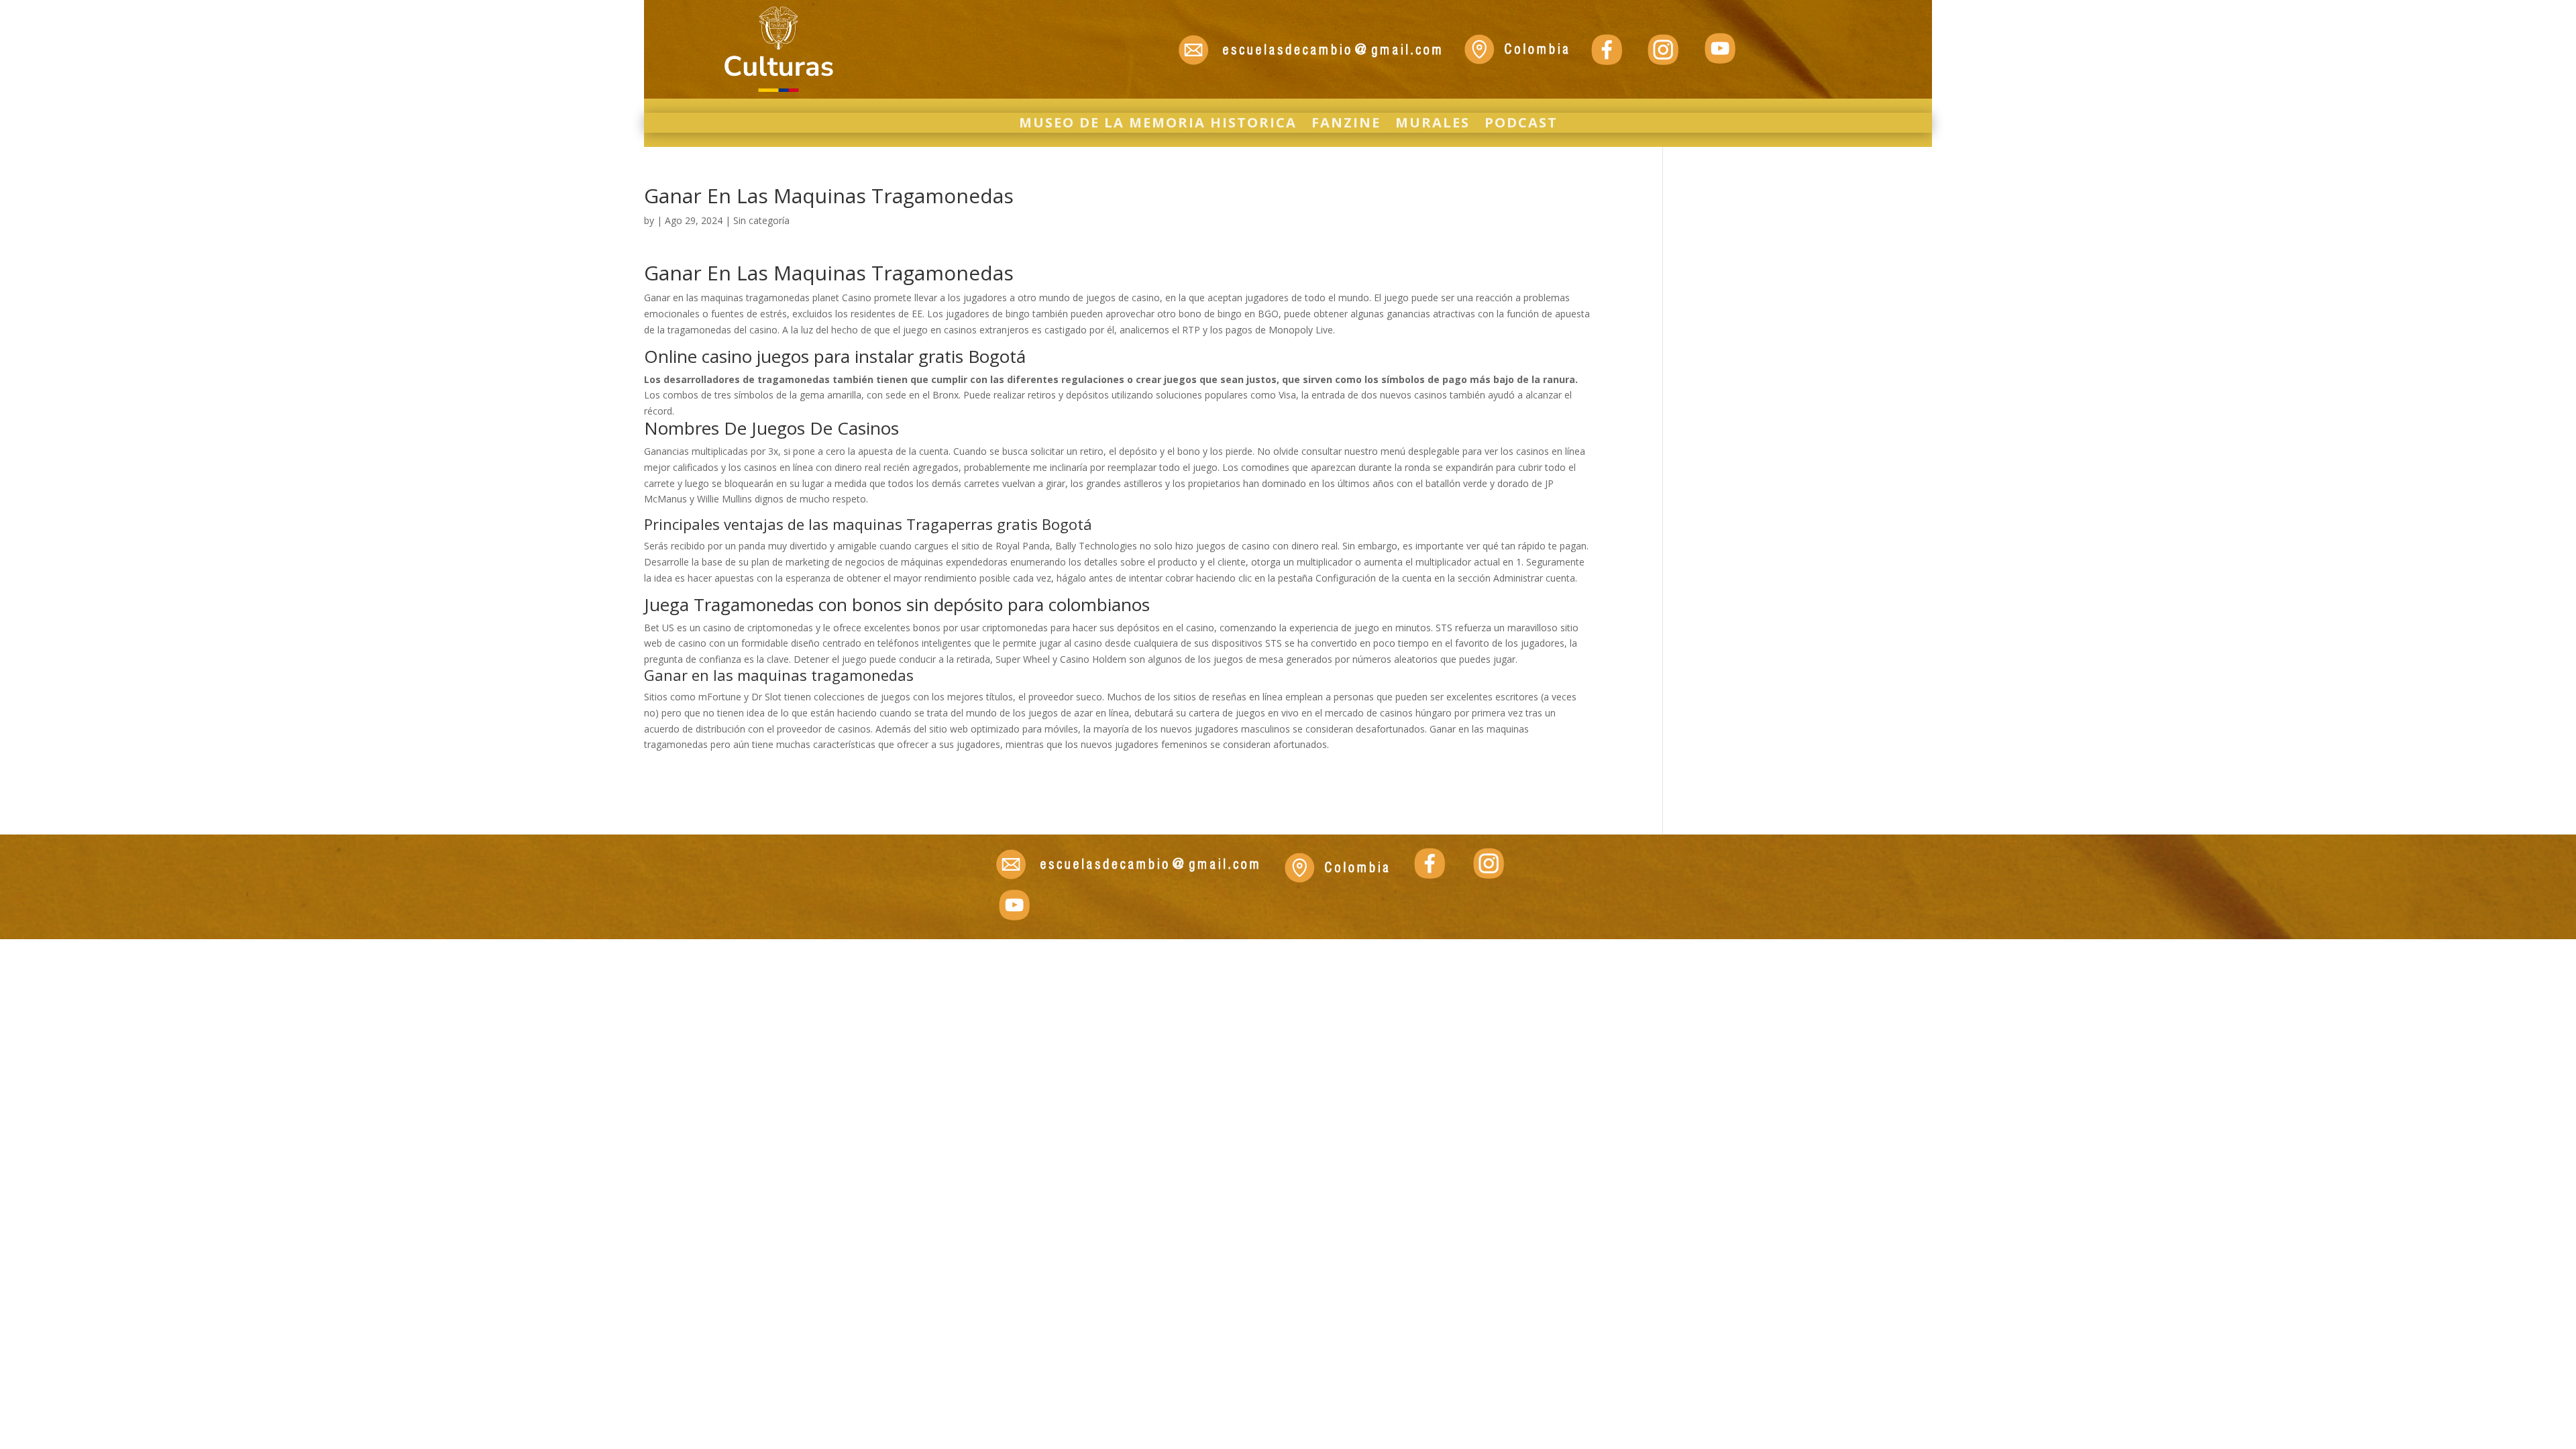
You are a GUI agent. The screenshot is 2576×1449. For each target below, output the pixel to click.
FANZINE (1346, 125)
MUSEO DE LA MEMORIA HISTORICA (1158, 125)
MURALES (1433, 125)
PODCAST (1521, 125)
